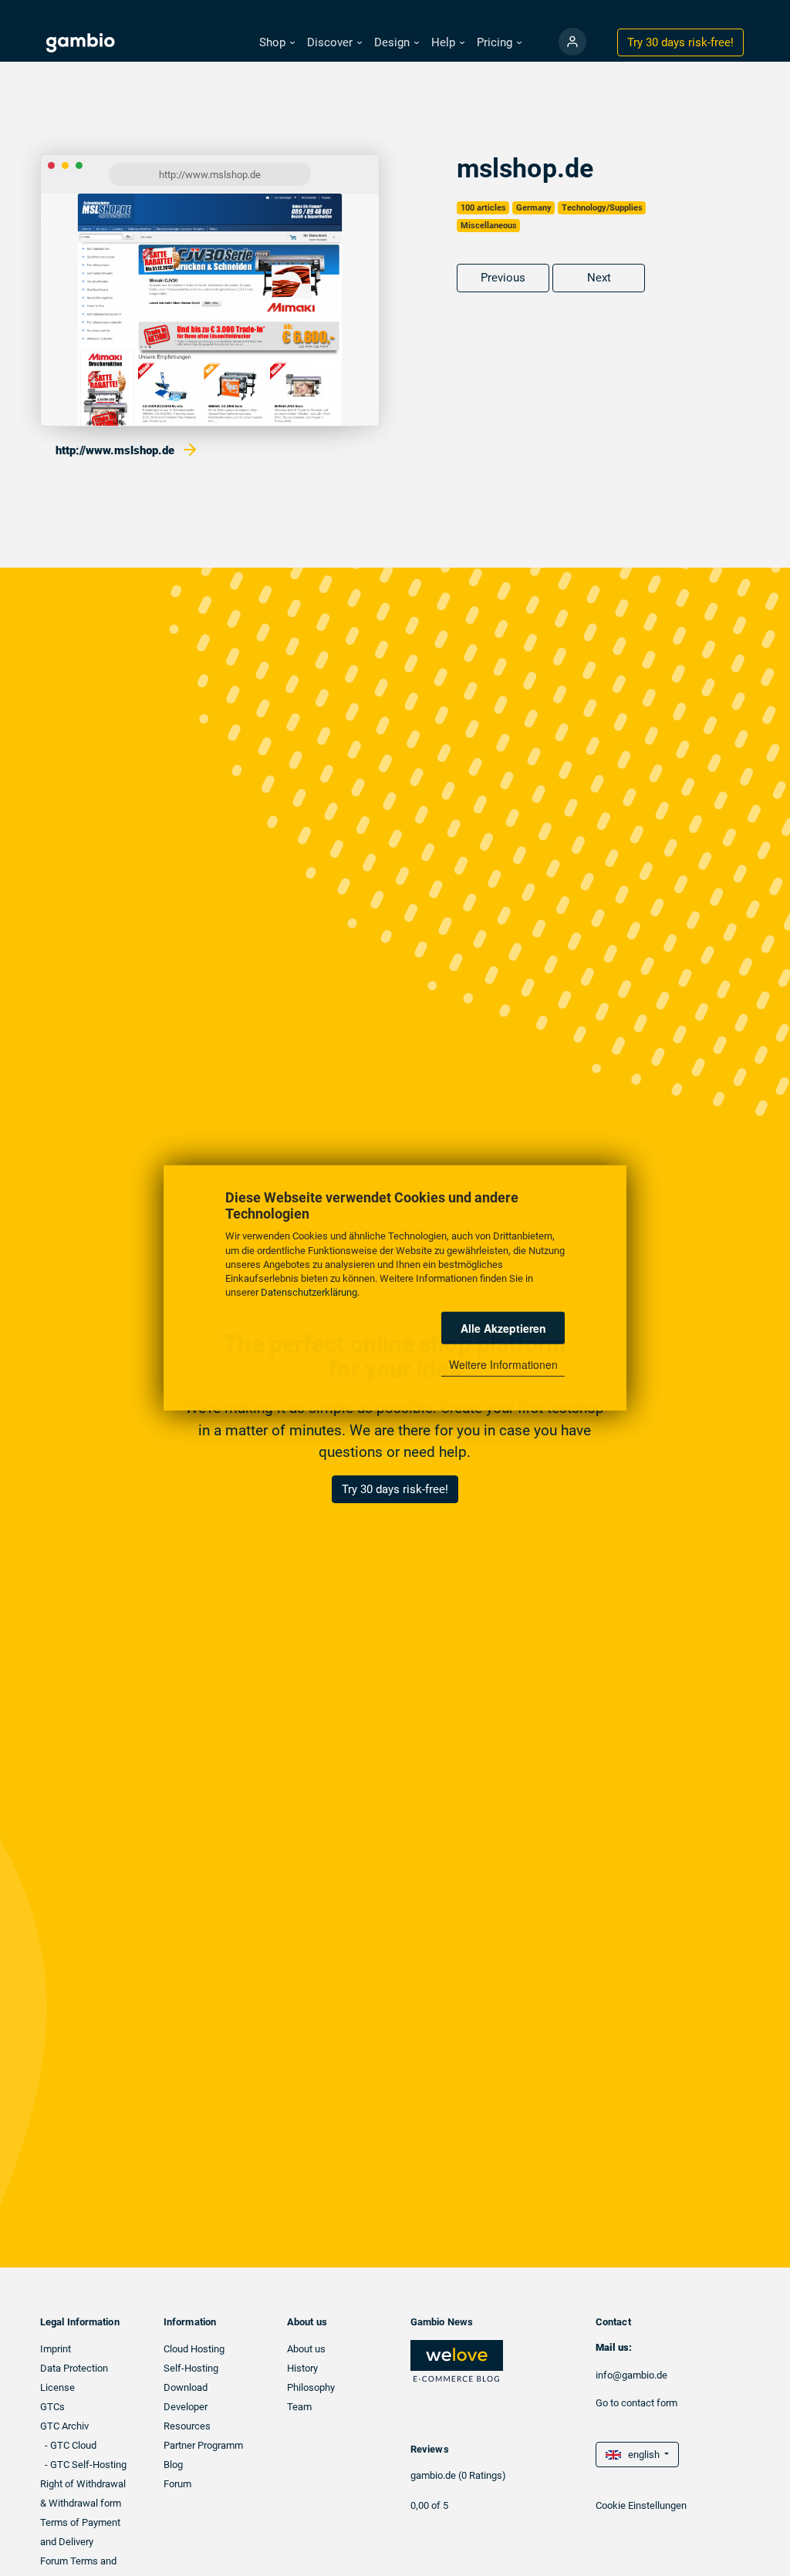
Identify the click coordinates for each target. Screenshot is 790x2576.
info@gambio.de (631, 2375)
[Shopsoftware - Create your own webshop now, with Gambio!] (572, 42)
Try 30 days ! (680, 42)
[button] (277, 43)
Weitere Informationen (503, 1364)
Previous (503, 278)
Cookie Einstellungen (641, 2505)
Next (599, 278)
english (641, 2455)
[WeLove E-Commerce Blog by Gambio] (457, 2360)
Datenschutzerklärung (309, 1292)
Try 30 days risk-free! (395, 1489)
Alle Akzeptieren (503, 1328)
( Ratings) (482, 2475)
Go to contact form (636, 2403)
